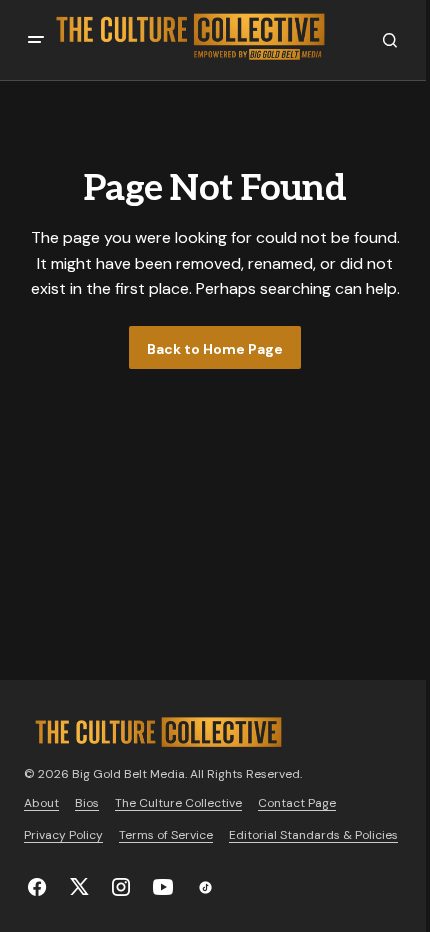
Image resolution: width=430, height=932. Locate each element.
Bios (87, 803)
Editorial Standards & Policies (313, 835)
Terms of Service (166, 835)
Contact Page (297, 803)
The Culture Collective (178, 803)
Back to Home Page (215, 349)
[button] (36, 40)
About (41, 803)
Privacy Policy (63, 835)
